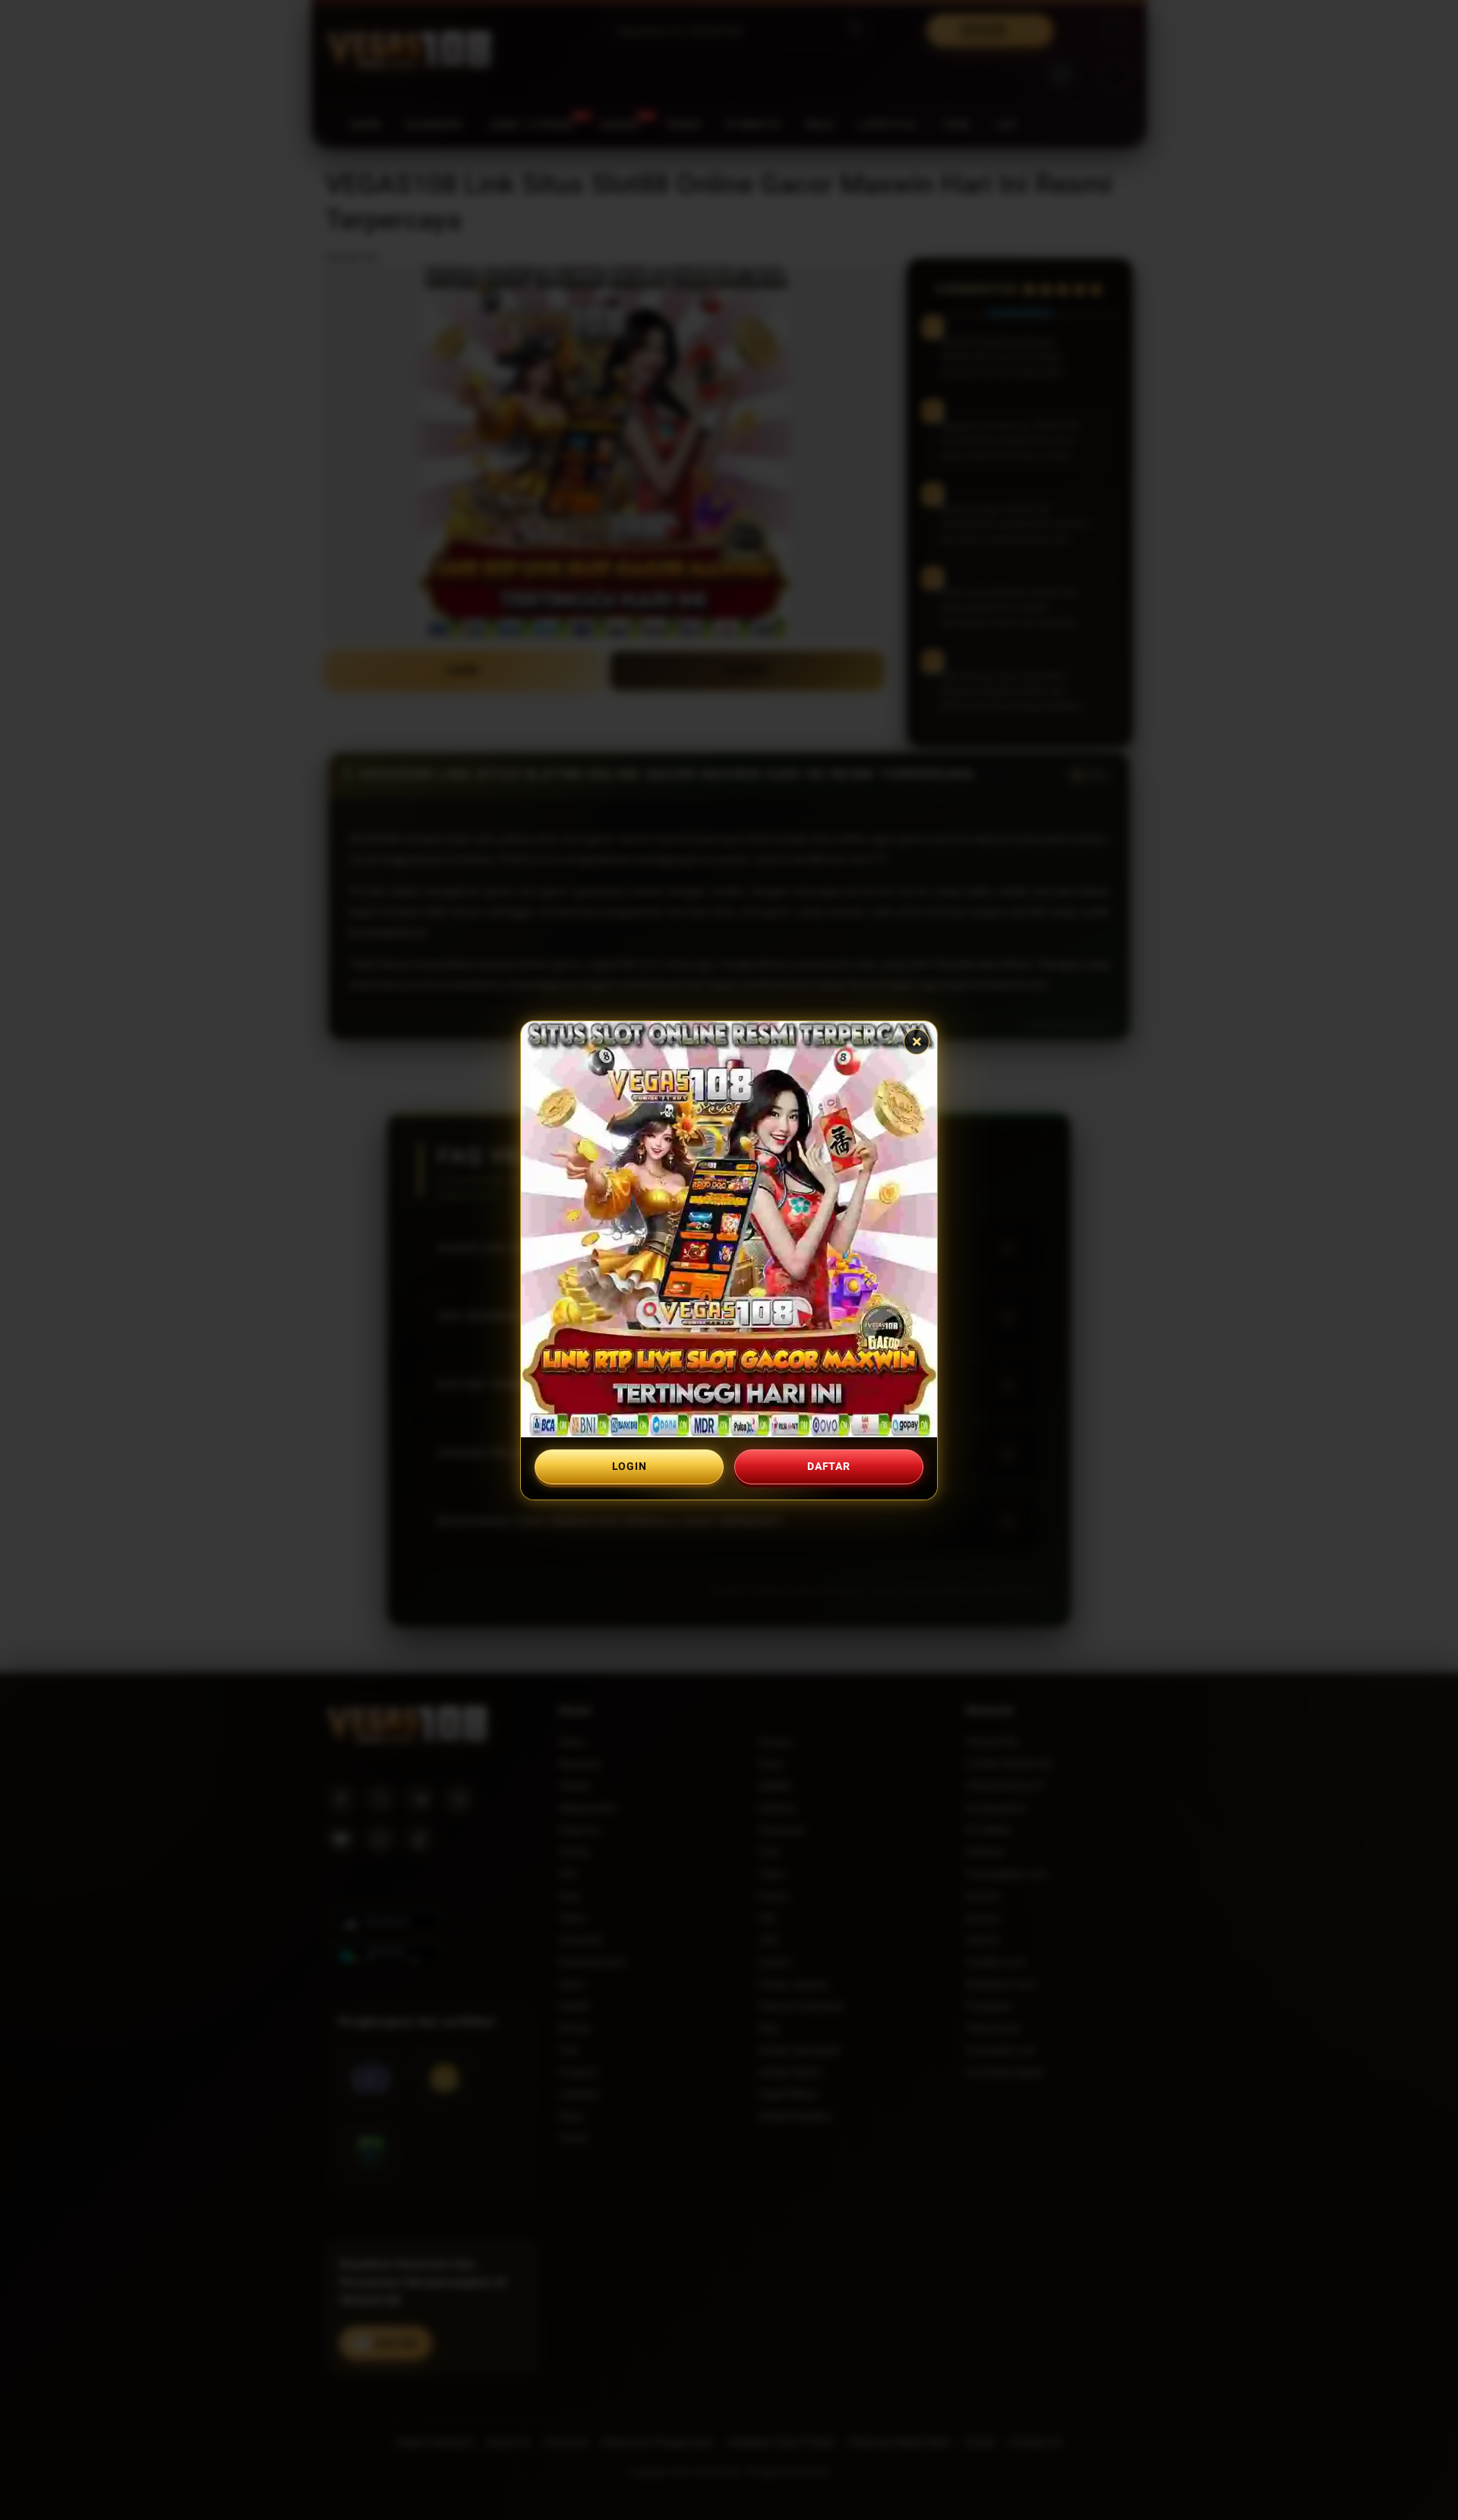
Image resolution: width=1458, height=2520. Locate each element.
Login (630, 1466)
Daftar (828, 1466)
